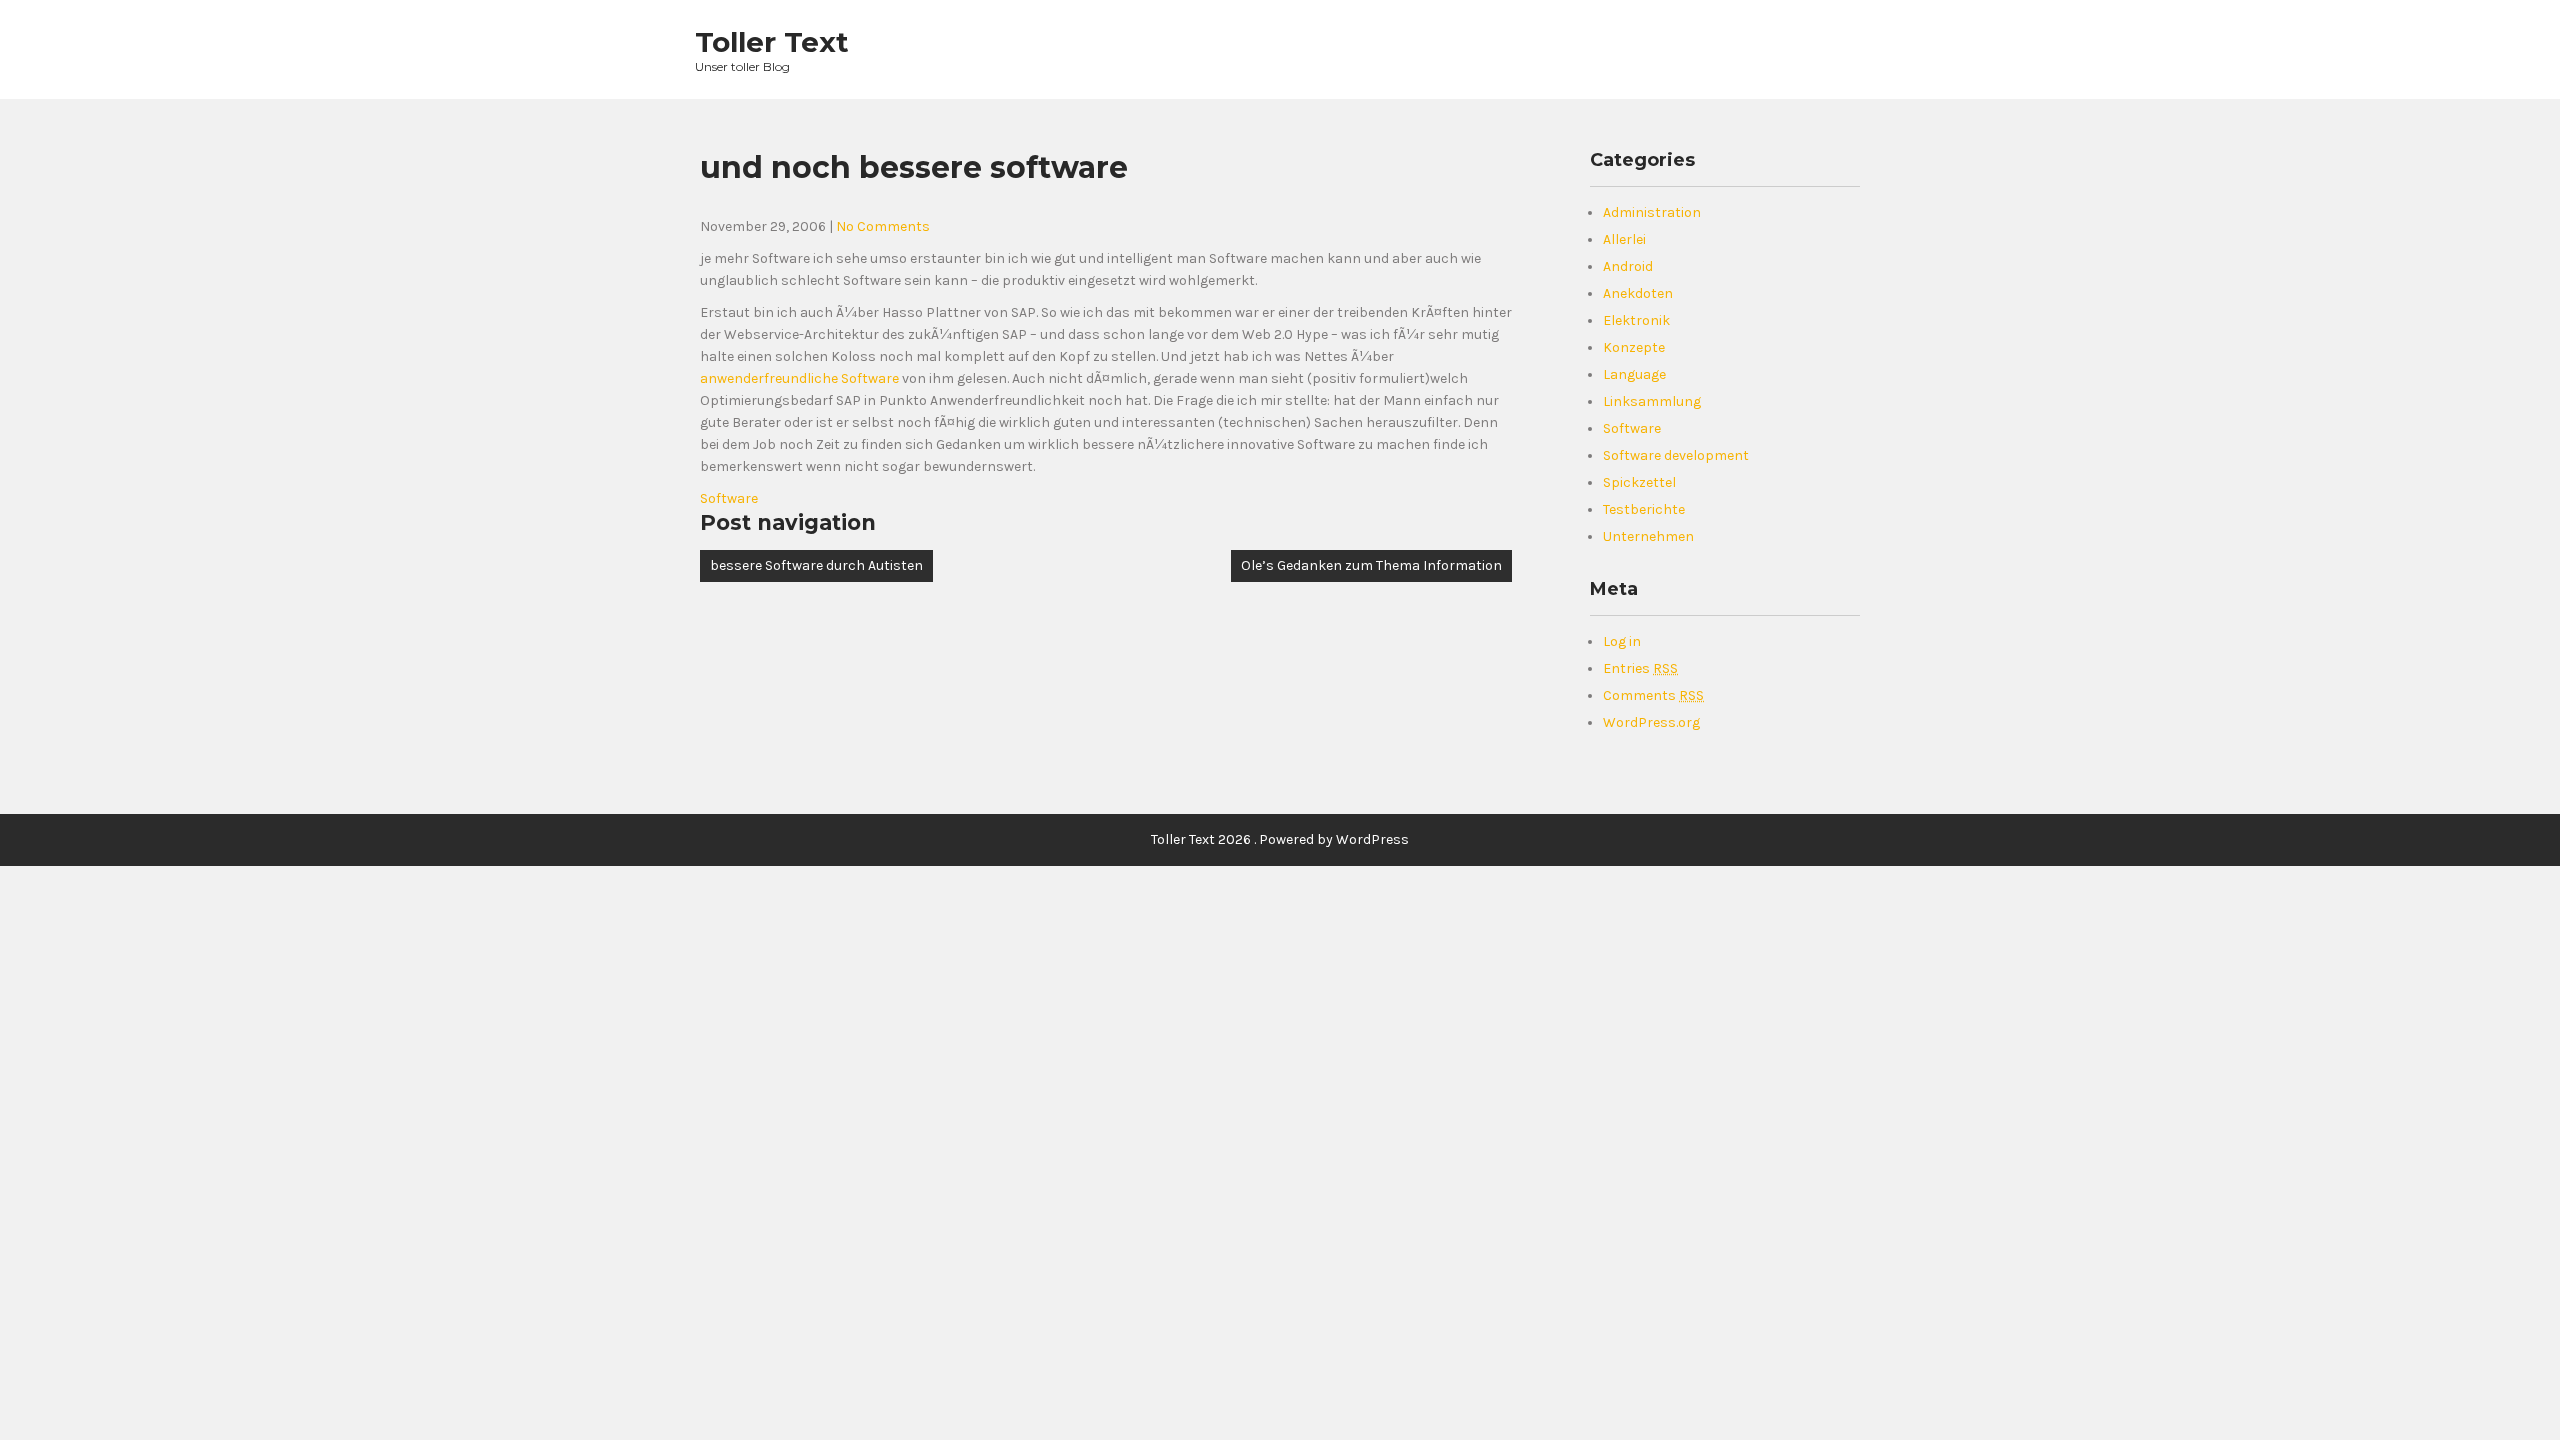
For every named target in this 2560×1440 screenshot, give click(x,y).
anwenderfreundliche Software (799, 378)
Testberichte (1644, 509)
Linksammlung (1652, 401)
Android (1628, 266)
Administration (1652, 212)
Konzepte (1634, 347)
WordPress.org (1651, 722)
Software (729, 498)
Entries (1640, 668)
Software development (1676, 455)
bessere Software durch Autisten (816, 565)
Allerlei (1624, 239)
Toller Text (772, 42)
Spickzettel (1639, 482)
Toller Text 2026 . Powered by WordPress (1280, 839)
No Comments (883, 226)
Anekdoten (1638, 293)
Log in (1622, 641)
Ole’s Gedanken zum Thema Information (1371, 565)
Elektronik (1636, 320)
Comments (1653, 695)
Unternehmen (1648, 536)
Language (1634, 374)
